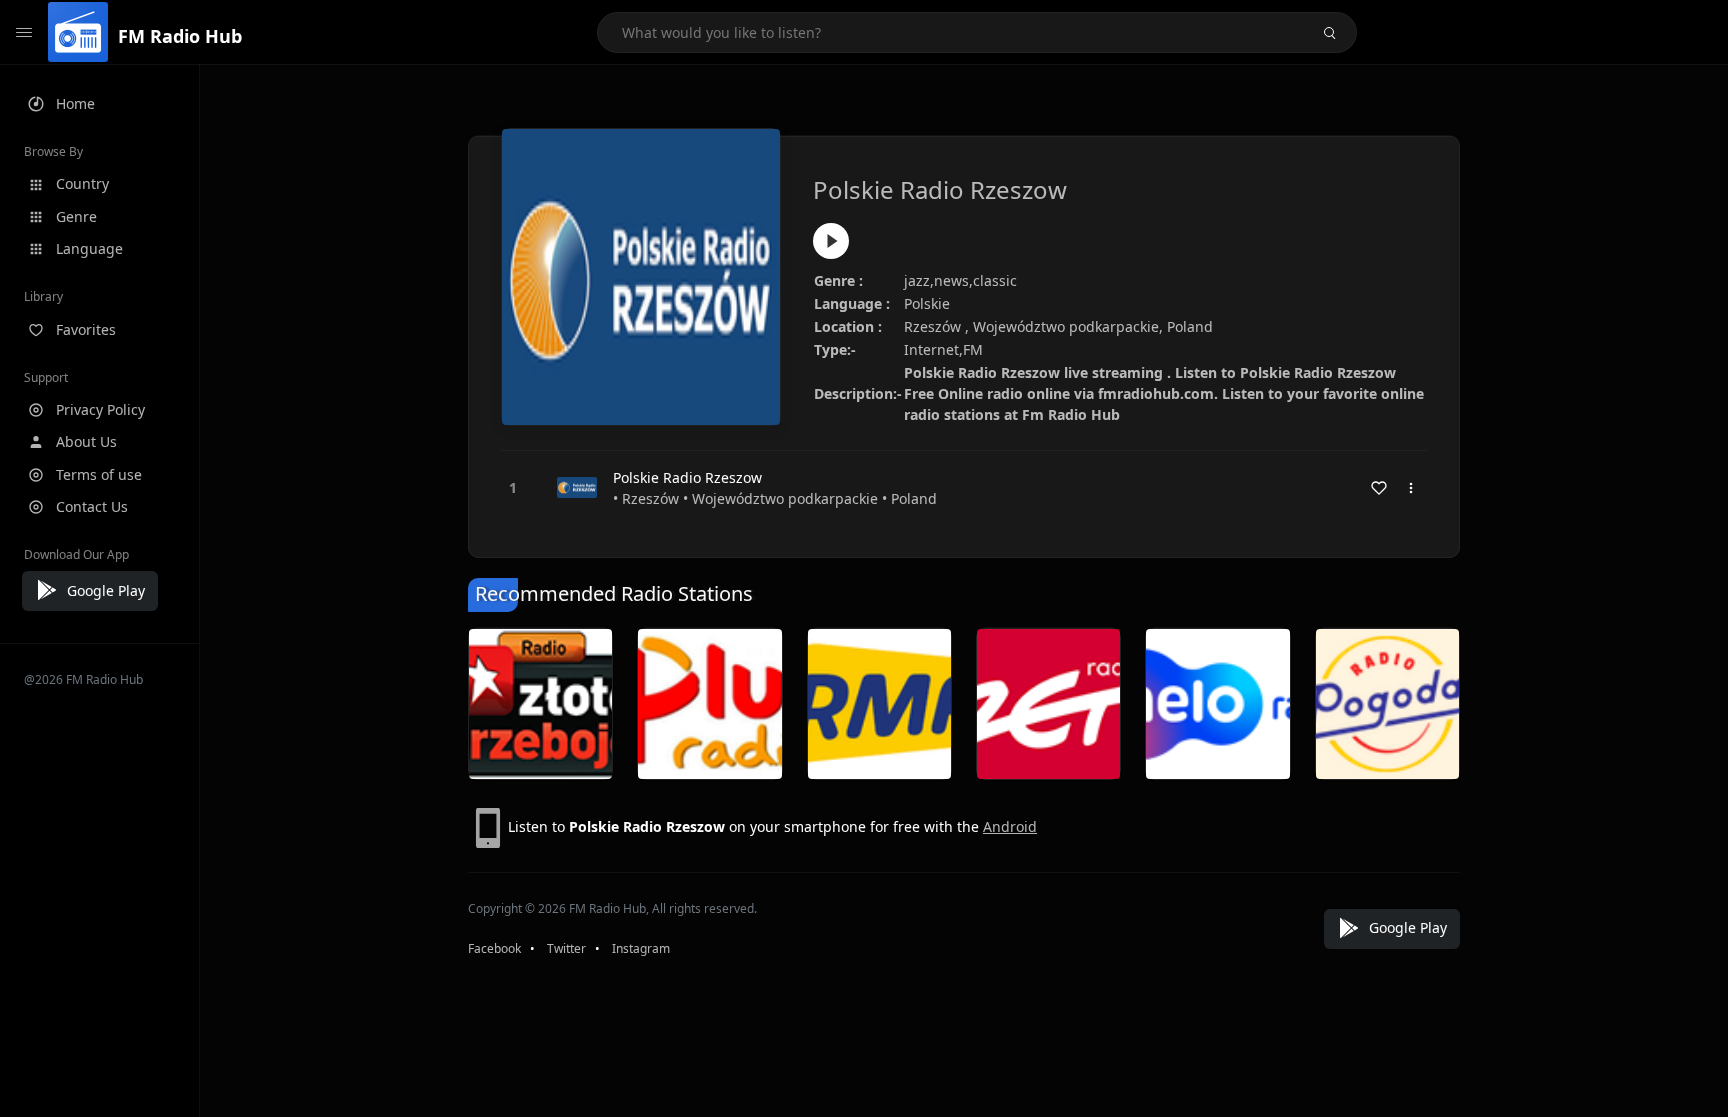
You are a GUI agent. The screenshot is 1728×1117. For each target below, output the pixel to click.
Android (1010, 826)
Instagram (641, 948)
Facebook (494, 948)
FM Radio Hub (180, 36)
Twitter (566, 948)
